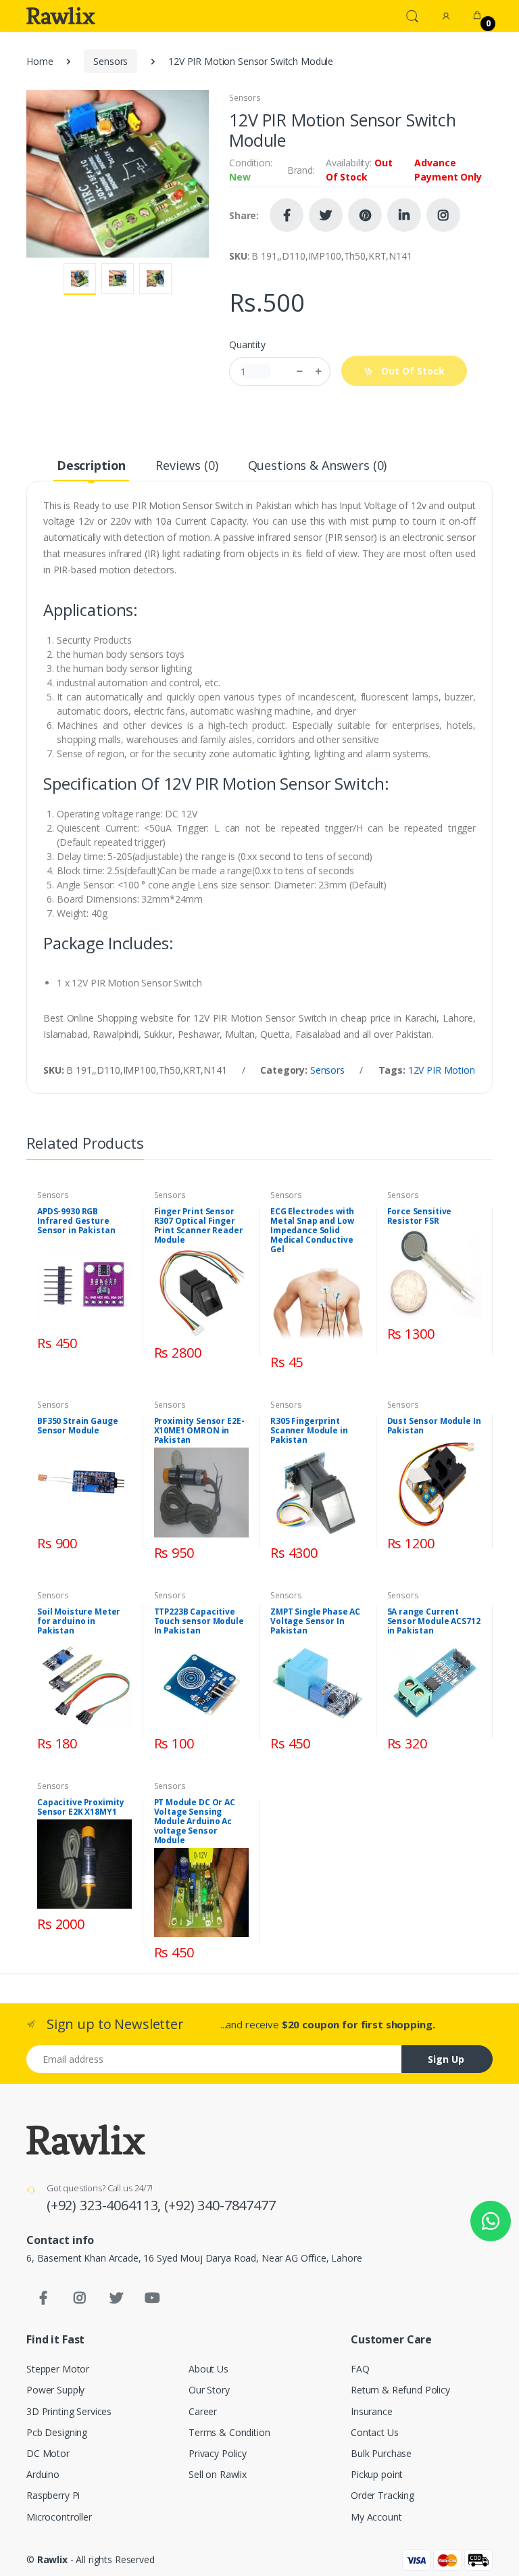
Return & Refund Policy (400, 2390)
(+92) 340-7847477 (220, 2205)
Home (40, 61)
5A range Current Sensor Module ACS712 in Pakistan (434, 1621)
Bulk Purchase (381, 2453)
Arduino (43, 2474)
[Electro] (61, 16)
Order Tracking (382, 2495)
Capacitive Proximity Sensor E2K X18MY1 (81, 1807)
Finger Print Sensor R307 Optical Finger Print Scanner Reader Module (199, 1226)
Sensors (110, 61)
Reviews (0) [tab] (187, 465)
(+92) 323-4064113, (105, 2205)
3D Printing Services (69, 2411)
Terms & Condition (229, 2432)
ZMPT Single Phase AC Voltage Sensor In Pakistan (315, 1621)
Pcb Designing (57, 2432)
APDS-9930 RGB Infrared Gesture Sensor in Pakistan (76, 1221)
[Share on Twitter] (326, 215)
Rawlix (52, 2559)
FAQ (360, 2369)
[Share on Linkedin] (404, 215)
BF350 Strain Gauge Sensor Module (77, 1426)
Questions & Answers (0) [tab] (318, 465)
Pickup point (377, 2474)
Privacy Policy (218, 2453)
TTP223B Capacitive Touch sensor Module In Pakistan (199, 1621)
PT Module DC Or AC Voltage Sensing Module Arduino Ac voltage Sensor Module (195, 1821)
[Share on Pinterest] (365, 215)
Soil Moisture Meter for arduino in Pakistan (79, 1621)
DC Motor (48, 2453)
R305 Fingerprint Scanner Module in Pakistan (309, 1431)
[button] (412, 15)
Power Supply (55, 2390)
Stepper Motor (58, 2369)
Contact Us (375, 2432)
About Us (208, 2369)
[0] (477, 16)
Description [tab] (91, 465)
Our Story (209, 2390)
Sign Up (446, 2059)
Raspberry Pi (53, 2495)
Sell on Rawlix (218, 2474)
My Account (376, 2517)
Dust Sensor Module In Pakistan (434, 1426)
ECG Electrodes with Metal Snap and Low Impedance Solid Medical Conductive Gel (312, 1231)
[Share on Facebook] (287, 215)
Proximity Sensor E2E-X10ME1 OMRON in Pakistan (199, 1431)
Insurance (372, 2411)
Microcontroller (59, 2517)
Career (203, 2411)
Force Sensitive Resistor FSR (420, 1216)
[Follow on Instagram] (443, 215)
